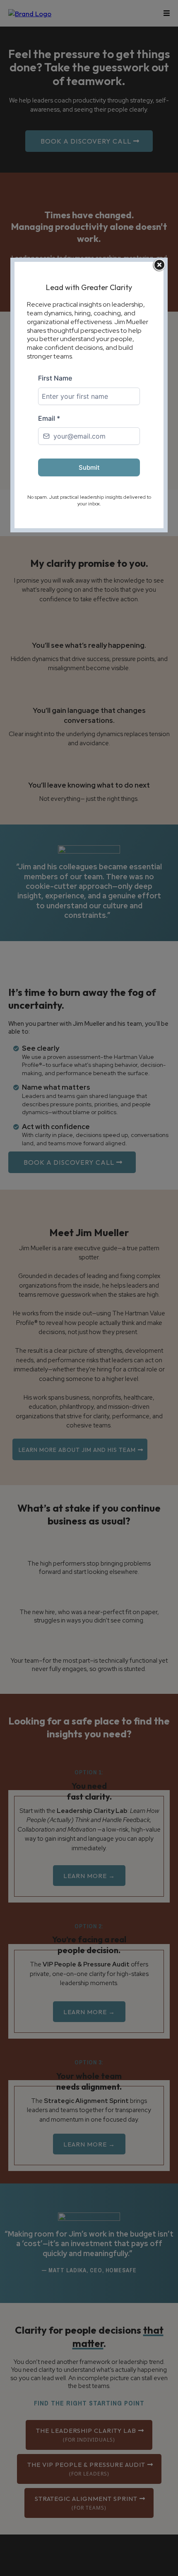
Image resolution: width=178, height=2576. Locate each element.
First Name (55, 378)
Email (49, 418)
